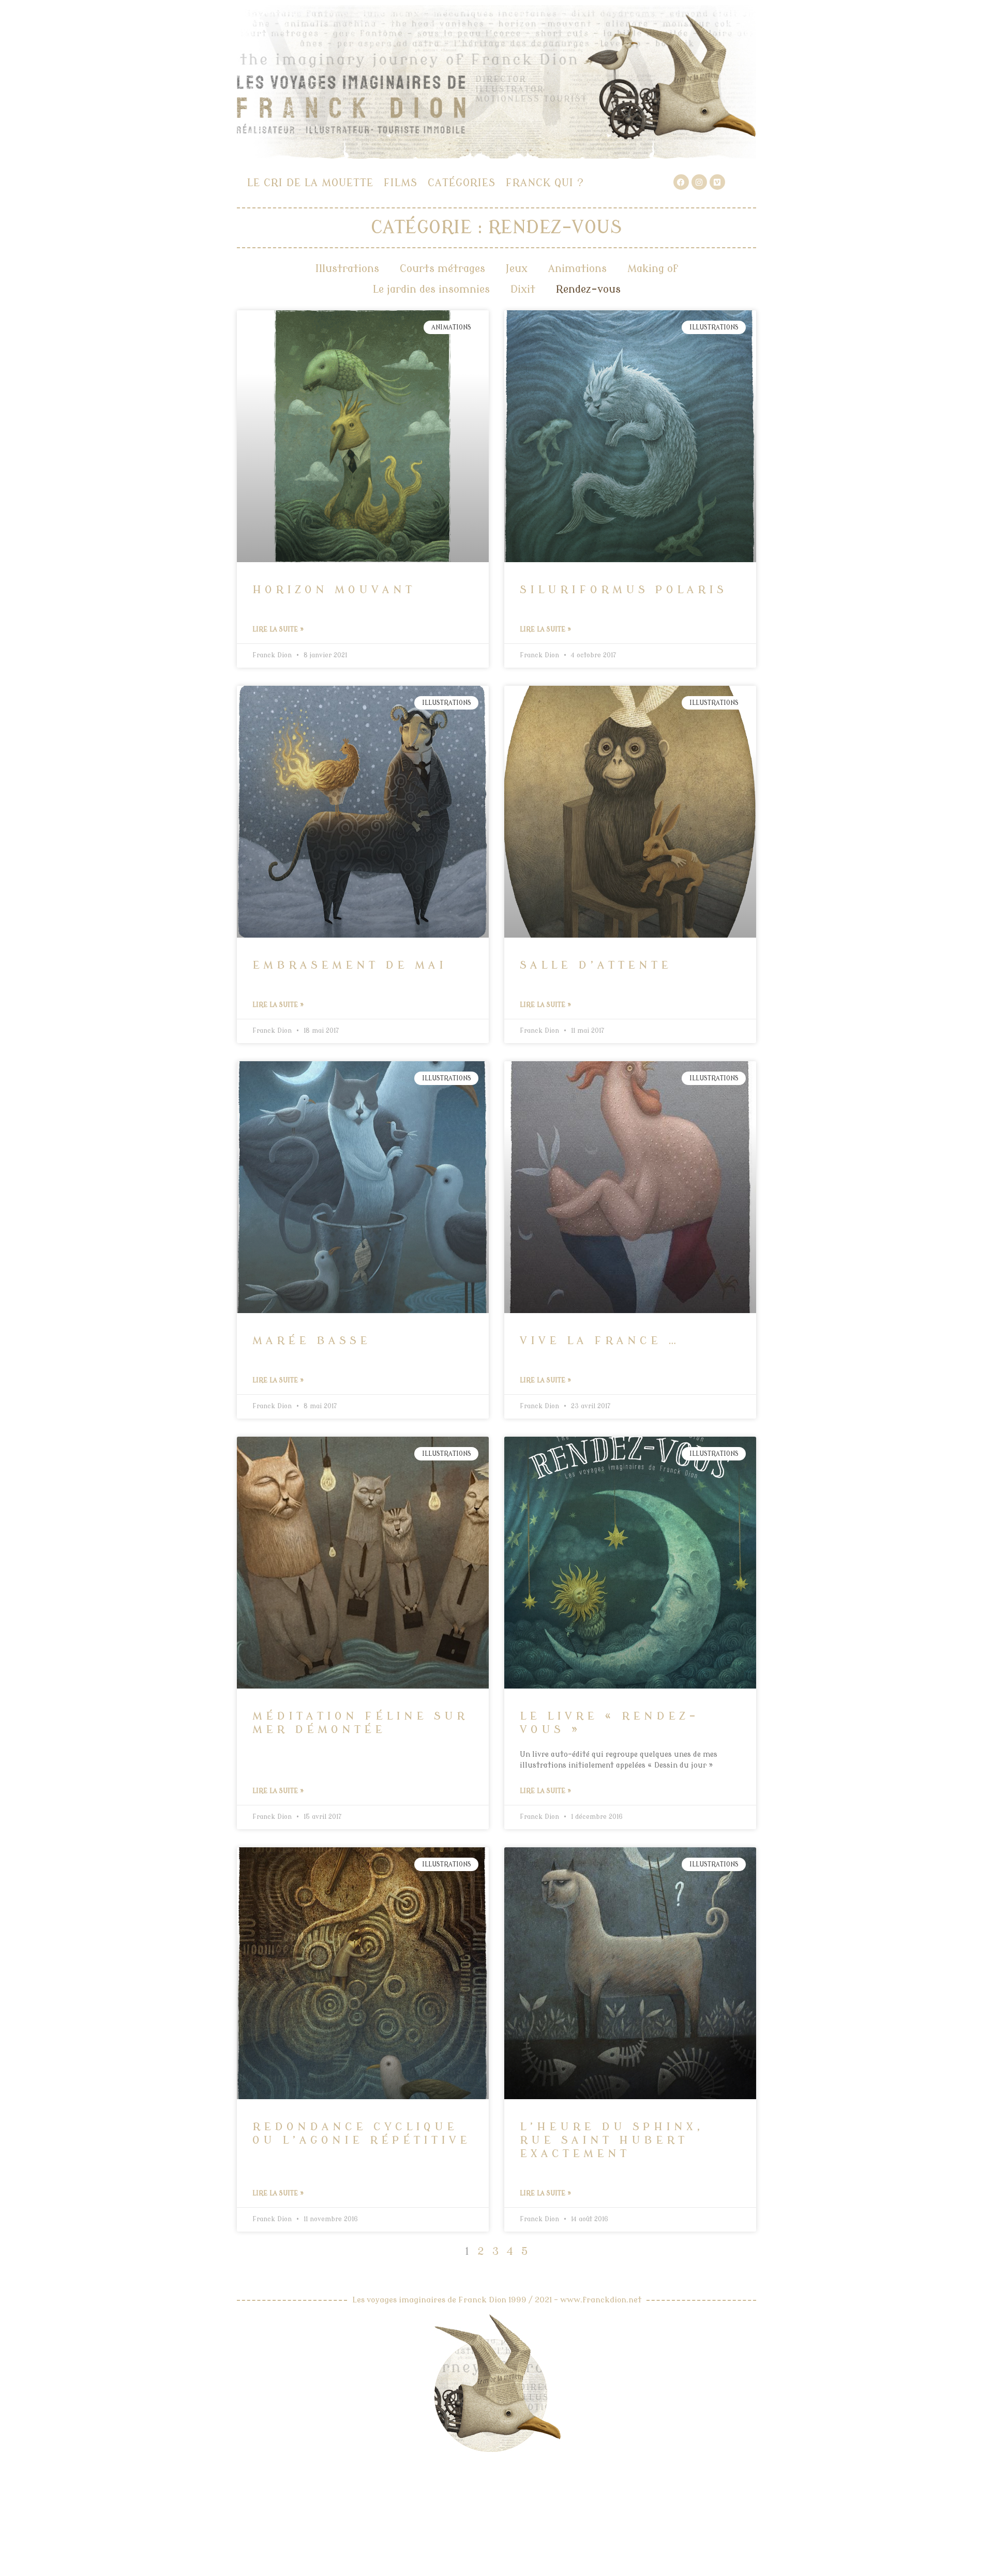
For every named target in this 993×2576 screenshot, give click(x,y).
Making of (653, 269)
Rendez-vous (588, 289)
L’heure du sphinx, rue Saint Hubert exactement (612, 2140)
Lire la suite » (278, 629)
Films (401, 183)
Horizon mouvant (334, 590)
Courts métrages (442, 269)
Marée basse (312, 1340)
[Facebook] (681, 182)
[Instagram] (699, 182)
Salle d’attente (596, 965)
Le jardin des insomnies (431, 289)
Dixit (523, 289)
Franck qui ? (545, 183)
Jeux (517, 269)
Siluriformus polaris (623, 590)
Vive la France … (600, 1340)
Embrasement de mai (350, 965)
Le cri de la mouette (310, 183)
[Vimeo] (717, 182)
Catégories (462, 183)
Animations (577, 269)
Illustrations (347, 269)
